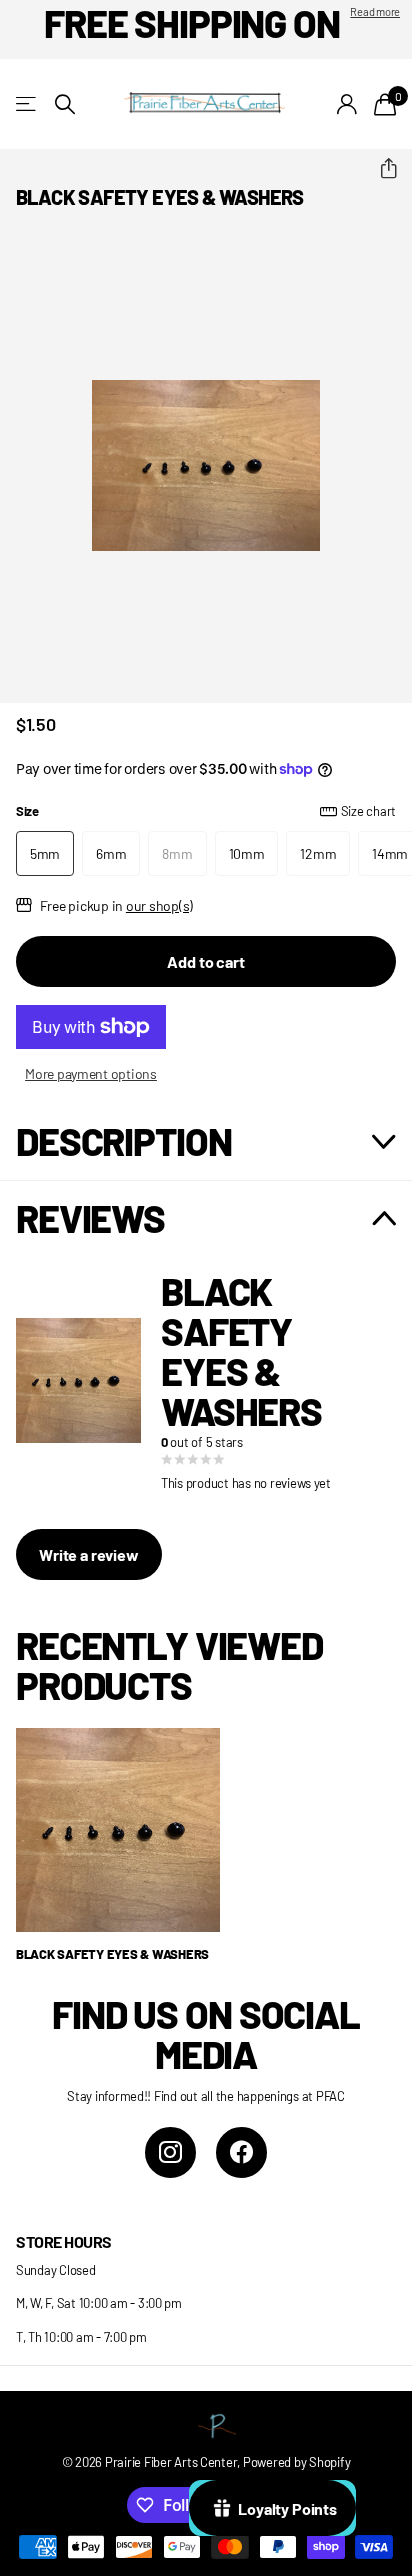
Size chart (368, 811)
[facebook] (241, 2152)
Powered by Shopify (296, 2462)
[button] (380, 169)
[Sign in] (347, 104)
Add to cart (205, 961)
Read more (375, 11)
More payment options (91, 1073)
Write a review (89, 1554)
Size (206, 811)
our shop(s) (159, 905)
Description (123, 1141)
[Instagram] (170, 2152)
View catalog (27, 104)
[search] (65, 104)
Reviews (90, 1218)
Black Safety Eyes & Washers (112, 1954)
